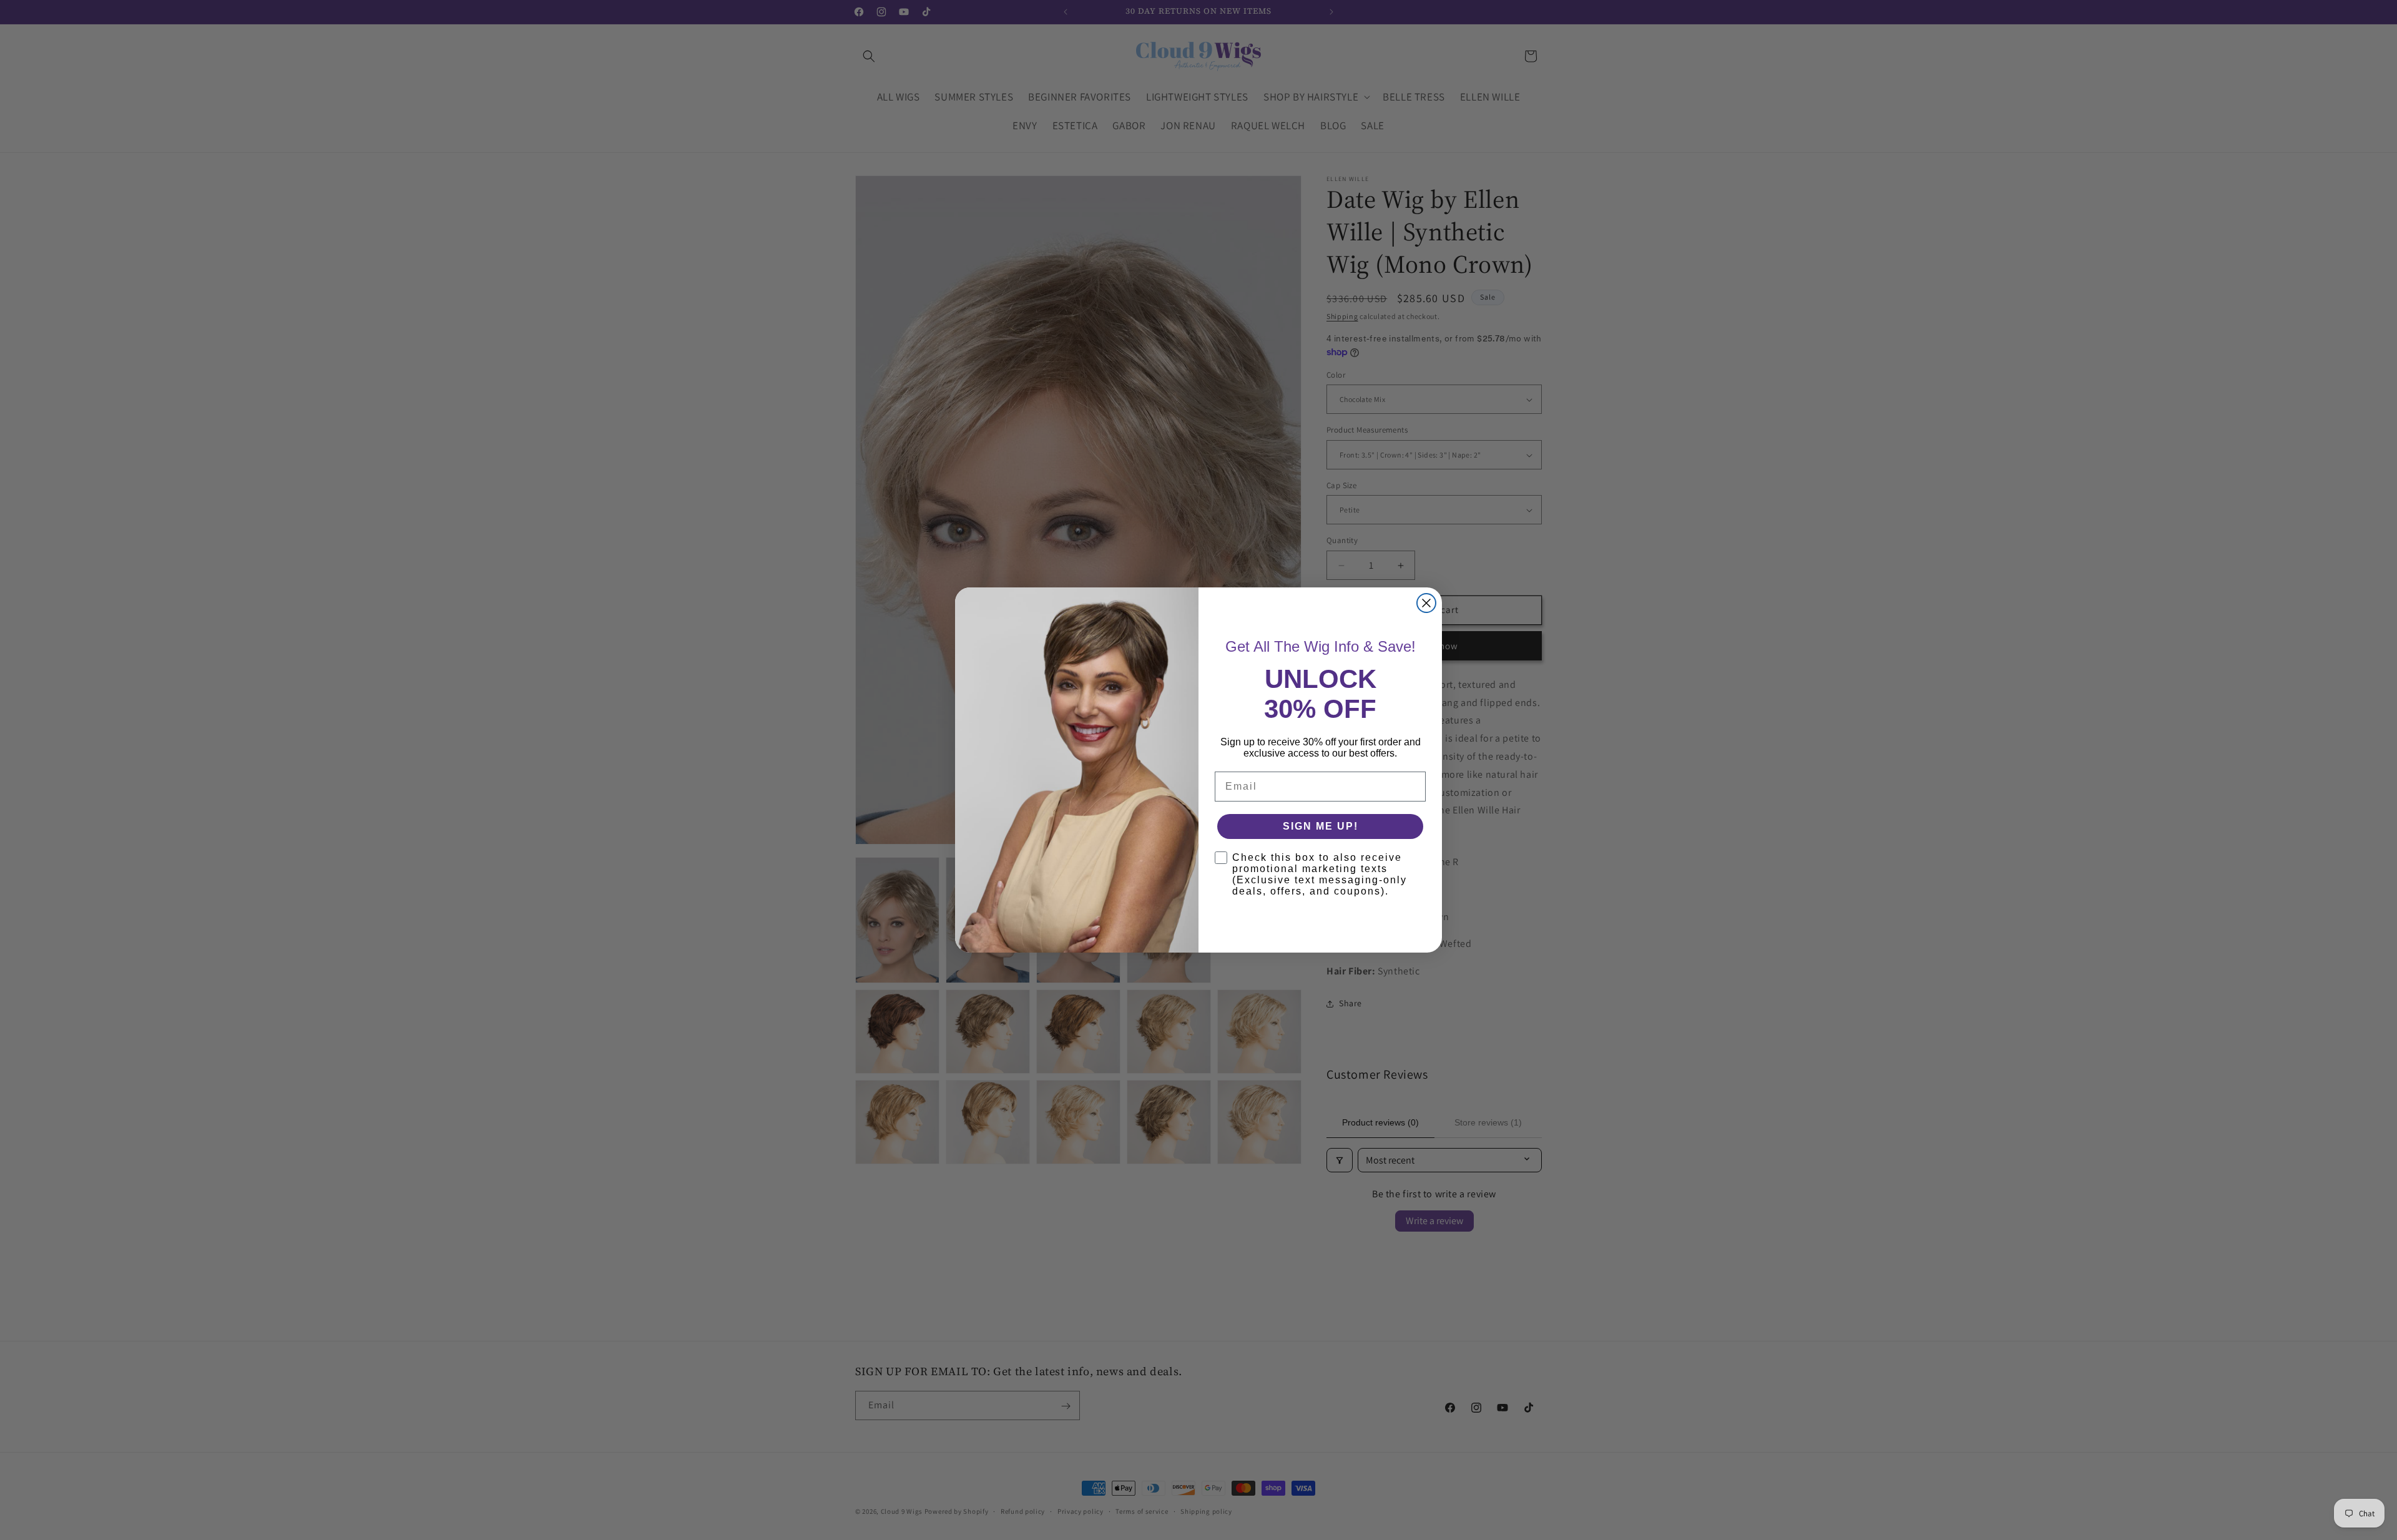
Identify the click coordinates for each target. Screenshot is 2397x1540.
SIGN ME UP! (1321, 826)
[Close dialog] (1426, 603)
